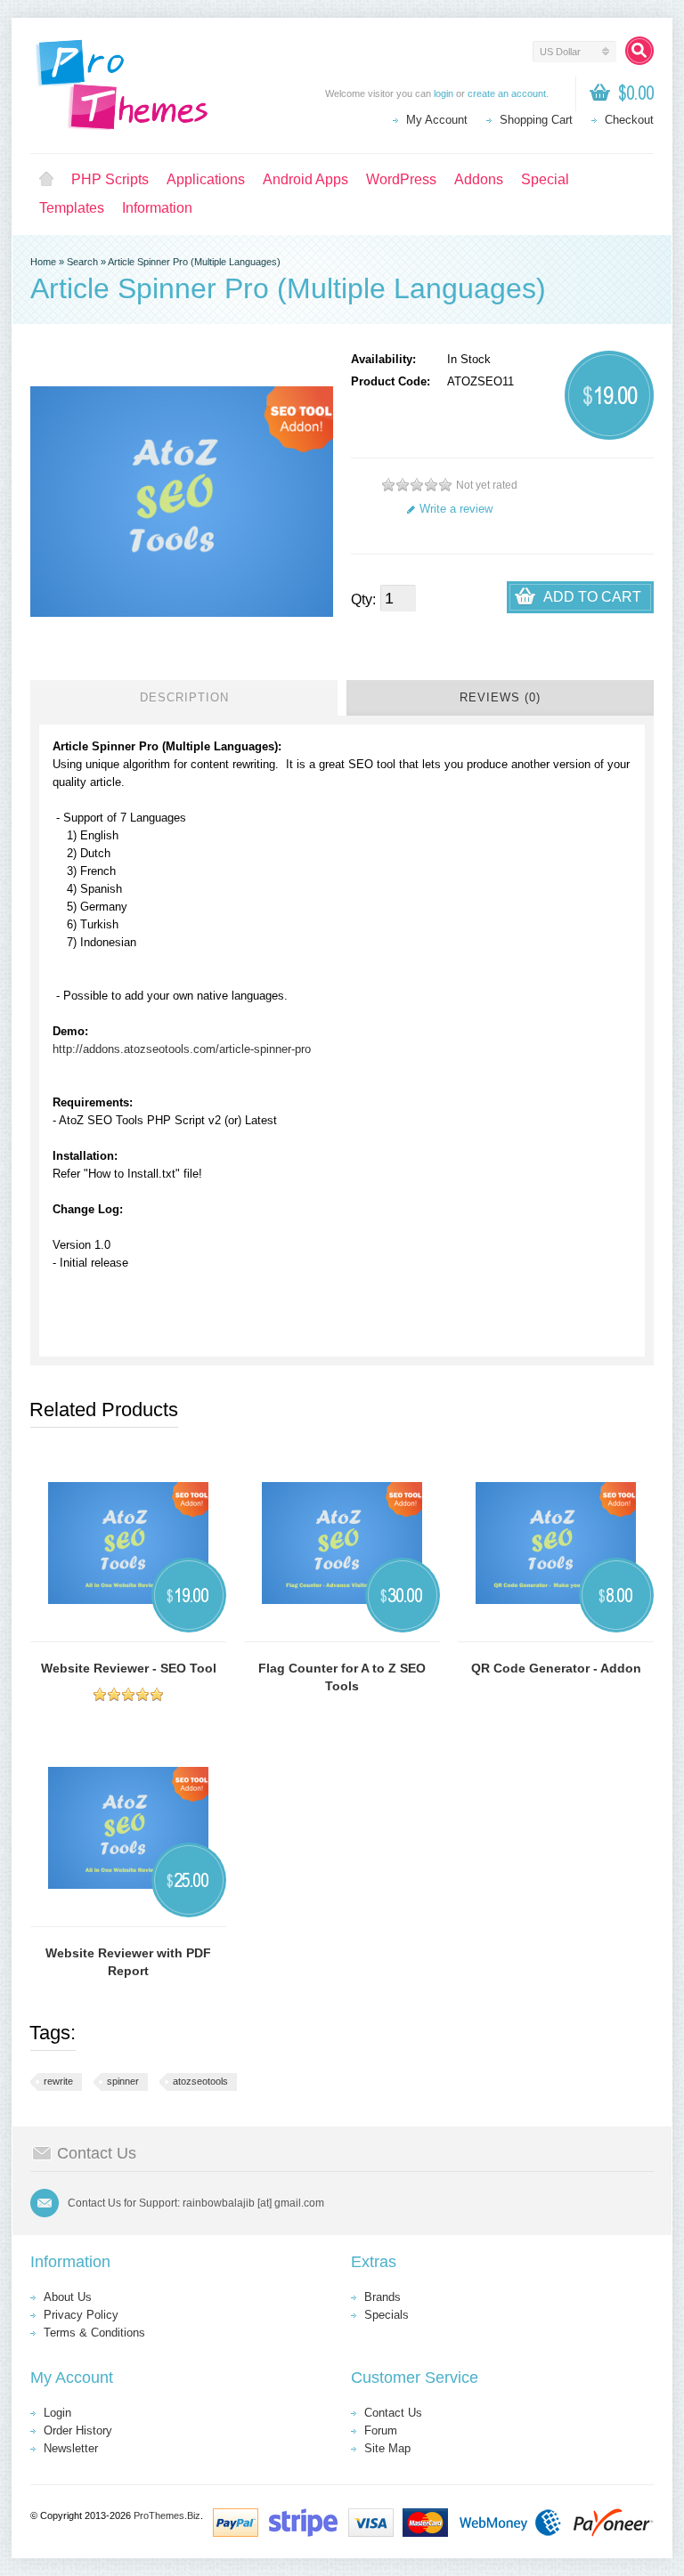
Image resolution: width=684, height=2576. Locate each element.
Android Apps (305, 179)
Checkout (629, 120)
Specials (387, 2315)
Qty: (363, 599)
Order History (78, 2430)
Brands (383, 2297)
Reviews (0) (500, 697)
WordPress (401, 179)
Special (545, 179)
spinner (123, 2081)
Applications (206, 179)
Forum (381, 2430)
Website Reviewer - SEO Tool (129, 1668)
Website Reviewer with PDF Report (128, 1962)
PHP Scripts (110, 179)
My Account (437, 120)
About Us (68, 2297)
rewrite (58, 2081)
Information (157, 208)
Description (184, 697)
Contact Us (393, 2413)
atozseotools (200, 2081)
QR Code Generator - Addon (556, 1668)
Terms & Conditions (94, 2333)
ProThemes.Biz (167, 2515)
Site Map (387, 2448)
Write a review (456, 509)
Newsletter (71, 2448)
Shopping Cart (536, 120)
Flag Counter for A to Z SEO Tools (342, 1677)
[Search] (639, 51)
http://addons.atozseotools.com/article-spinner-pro (182, 1049)
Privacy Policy (81, 2315)
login (444, 93)
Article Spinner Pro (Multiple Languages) (194, 262)
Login (57, 2413)
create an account (507, 93)
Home (46, 180)
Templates (72, 208)
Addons (479, 179)
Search (82, 262)
